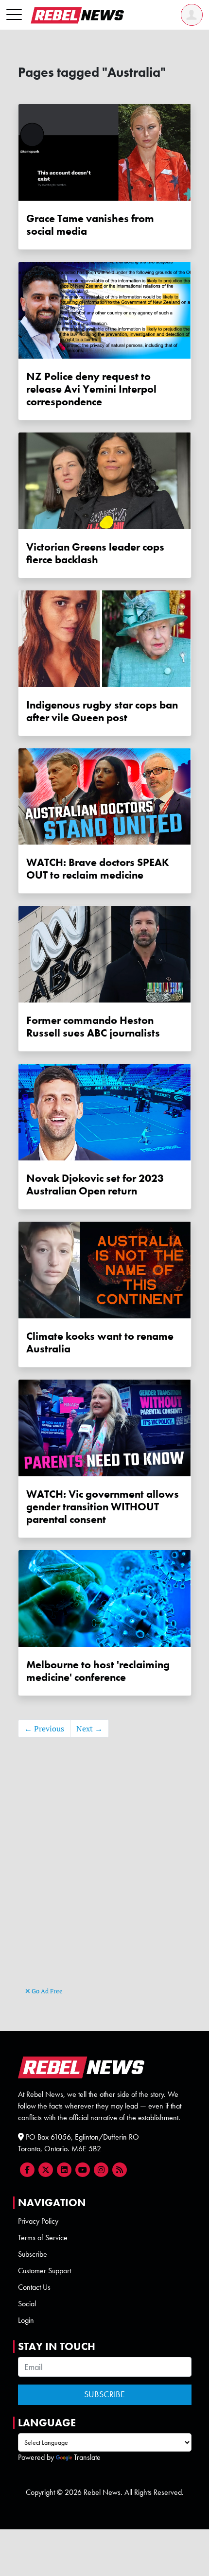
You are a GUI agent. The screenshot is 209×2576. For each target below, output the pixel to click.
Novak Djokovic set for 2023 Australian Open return (95, 1185)
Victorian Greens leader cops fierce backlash (95, 553)
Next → (89, 1729)
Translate (87, 2457)
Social (27, 2304)
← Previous (44, 1729)
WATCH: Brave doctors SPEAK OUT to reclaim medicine (98, 869)
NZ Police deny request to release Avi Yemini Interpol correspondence (91, 389)
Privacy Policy (38, 2221)
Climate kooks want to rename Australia (100, 1343)
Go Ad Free (46, 1991)
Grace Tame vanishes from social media (90, 225)
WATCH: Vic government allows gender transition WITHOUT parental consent (103, 1507)
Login (26, 2320)
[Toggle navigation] (14, 15)
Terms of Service (43, 2238)
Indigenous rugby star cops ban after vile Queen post (102, 711)
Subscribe (33, 2254)
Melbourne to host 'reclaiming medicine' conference (98, 1671)
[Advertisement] (104, 1877)
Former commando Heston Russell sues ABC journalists (93, 1027)
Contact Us (34, 2287)
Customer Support (44, 2271)
